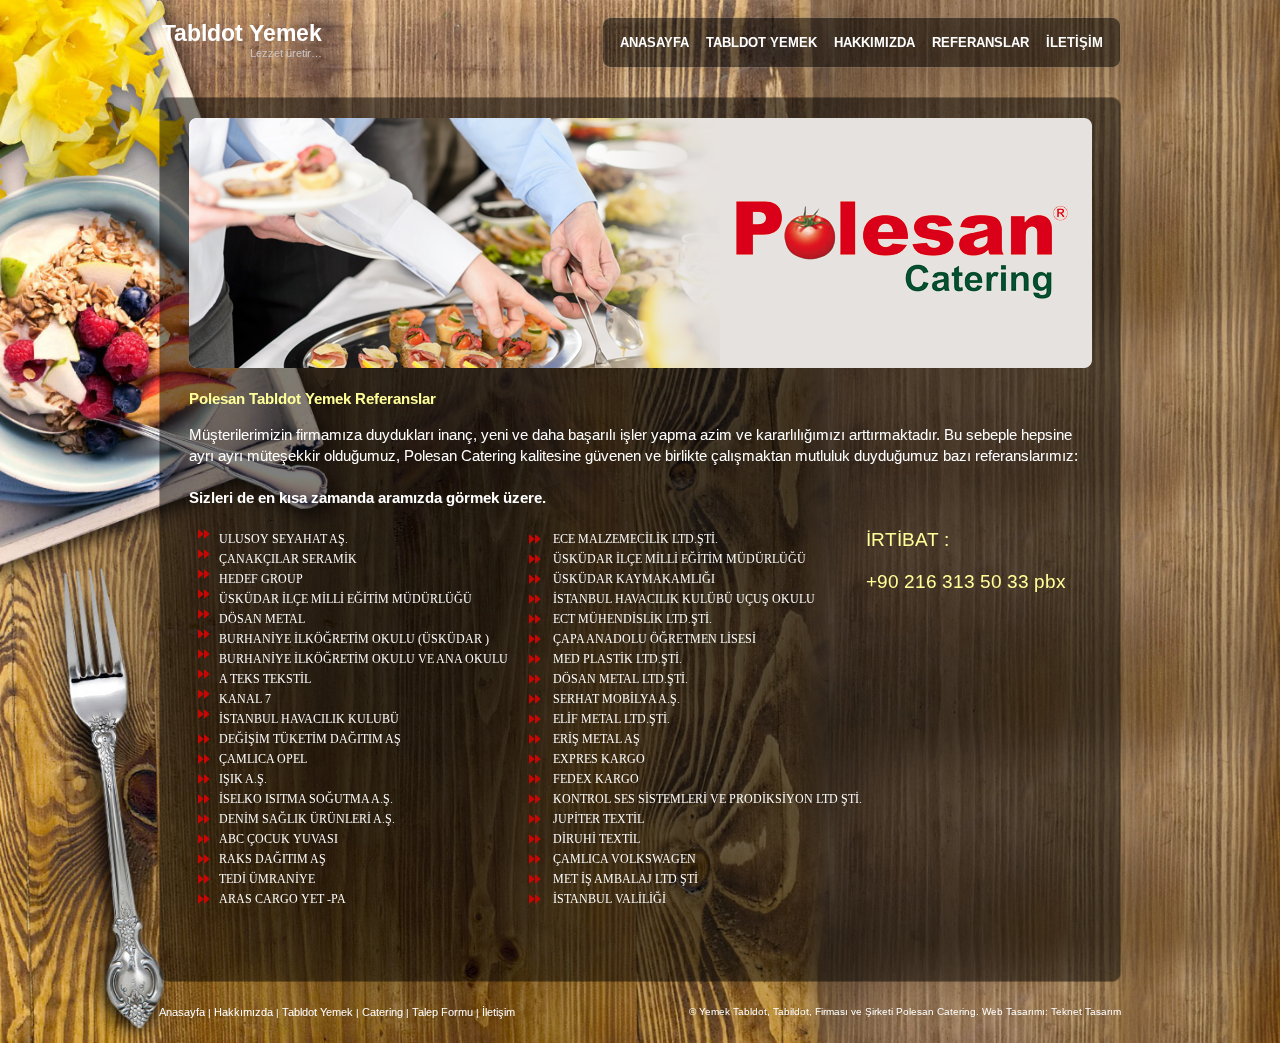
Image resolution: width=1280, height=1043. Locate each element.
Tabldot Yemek (319, 1012)
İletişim (498, 1012)
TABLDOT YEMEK (761, 42)
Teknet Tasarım (1086, 1011)
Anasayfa (182, 1012)
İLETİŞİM (1074, 42)
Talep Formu (442, 1012)
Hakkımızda (243, 1012)
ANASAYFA (654, 42)
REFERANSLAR (980, 42)
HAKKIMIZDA (874, 42)
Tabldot (242, 33)
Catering (382, 1012)
